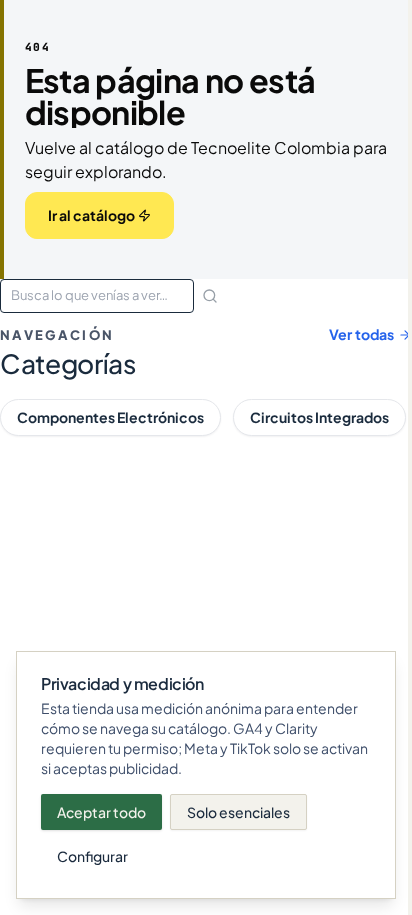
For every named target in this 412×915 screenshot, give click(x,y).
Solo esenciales (238, 812)
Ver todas (361, 334)
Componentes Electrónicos (110, 417)
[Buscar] (210, 296)
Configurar (92, 856)
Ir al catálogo (91, 215)
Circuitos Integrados (319, 417)
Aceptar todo (101, 812)
